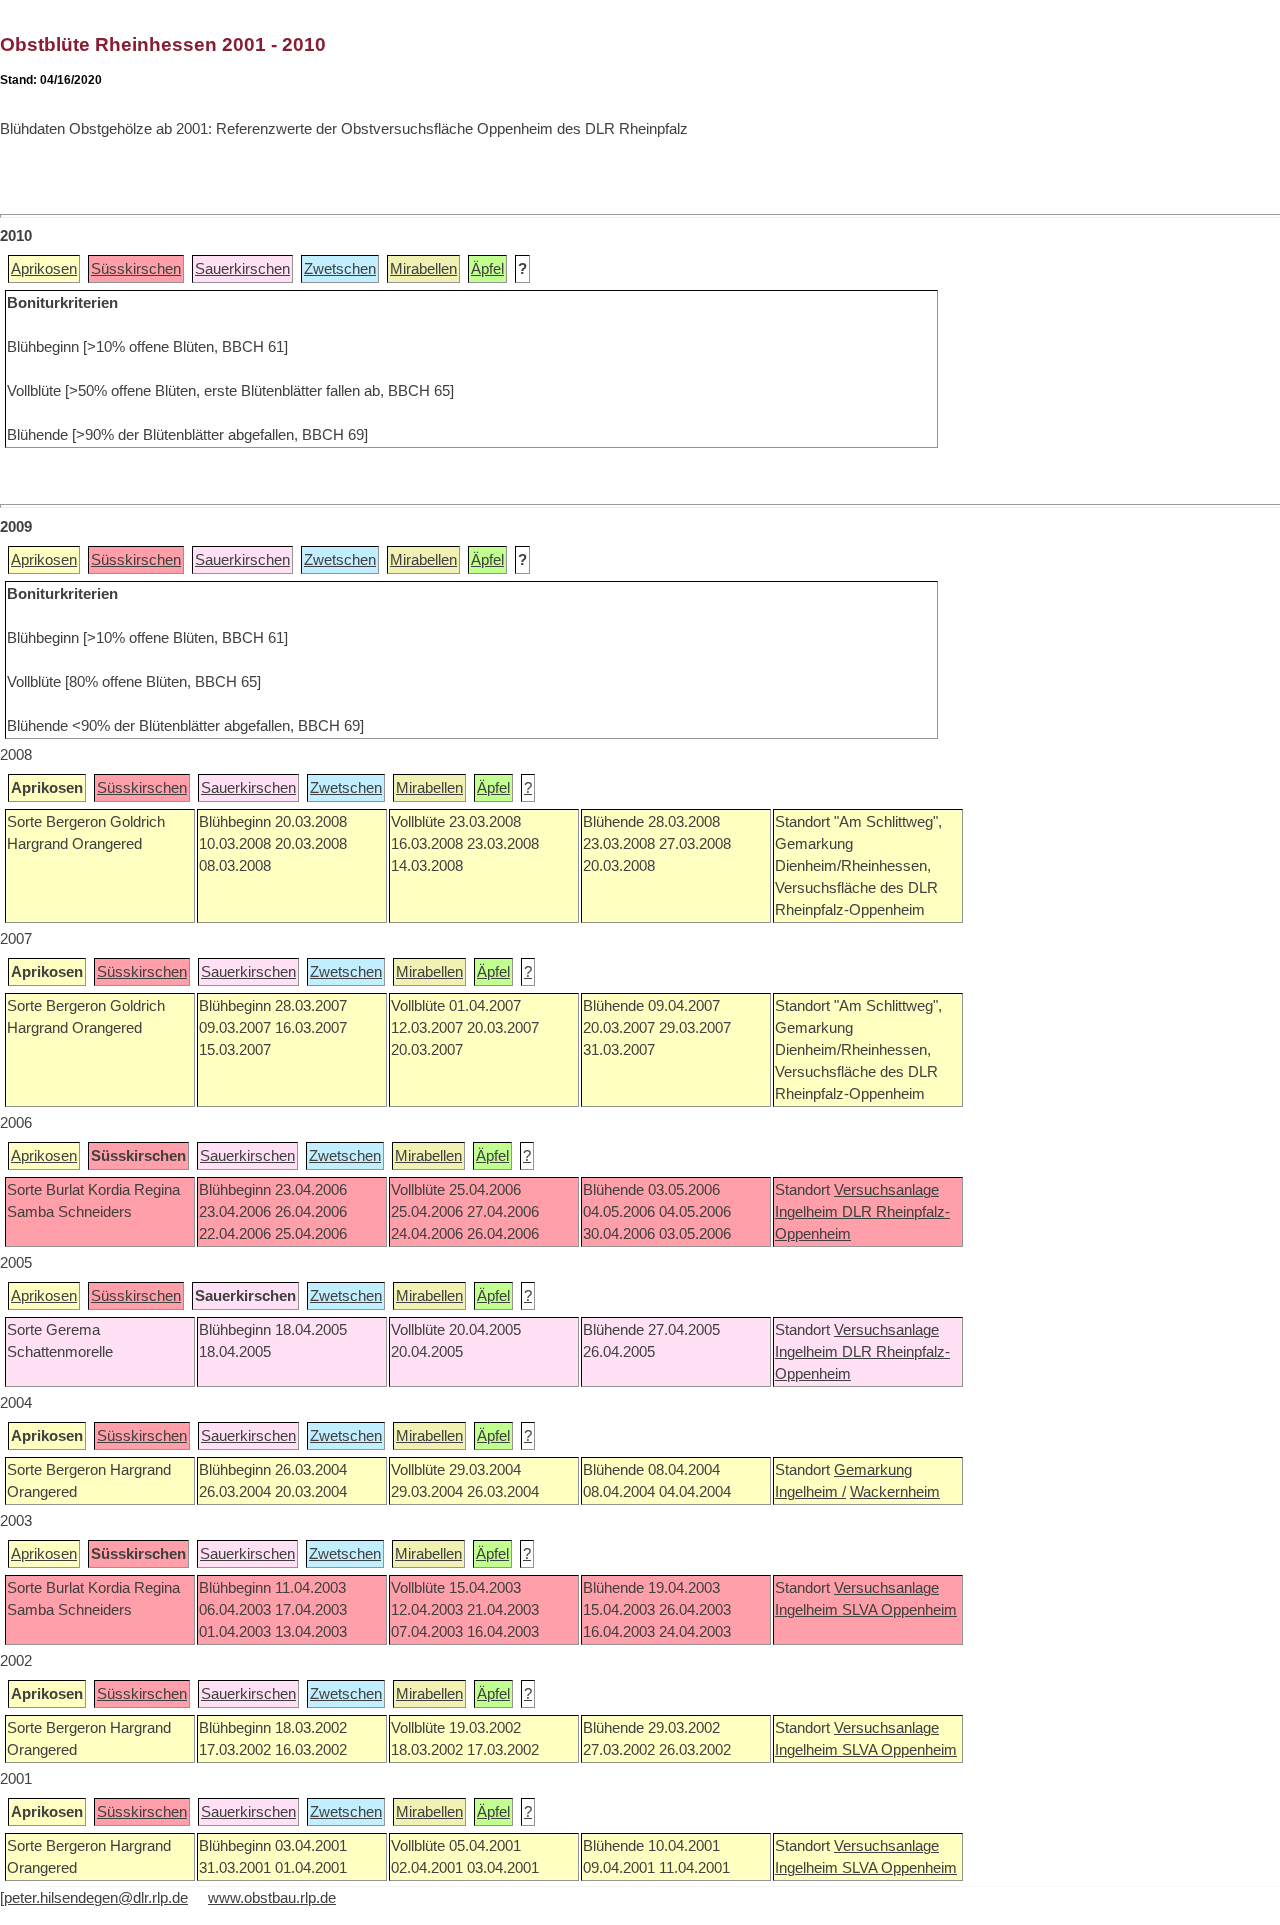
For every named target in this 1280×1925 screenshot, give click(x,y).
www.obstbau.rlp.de (272, 1898)
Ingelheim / (810, 1492)
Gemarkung (873, 1470)
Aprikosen (44, 269)
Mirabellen (423, 269)
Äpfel (487, 269)
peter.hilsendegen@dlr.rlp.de (96, 1898)
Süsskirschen (136, 269)
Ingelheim (808, 1212)
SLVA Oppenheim (899, 1610)
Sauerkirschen (242, 269)
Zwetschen (340, 269)
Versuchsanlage (886, 1190)
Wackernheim (895, 1492)
